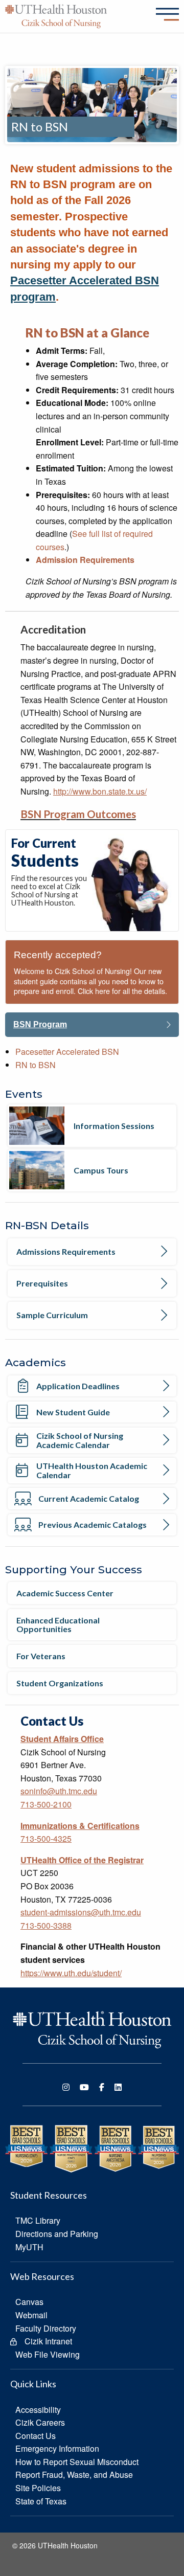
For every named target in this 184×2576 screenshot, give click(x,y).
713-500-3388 (46, 1925)
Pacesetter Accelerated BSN (67, 1052)
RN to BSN (36, 1065)
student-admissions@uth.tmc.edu (81, 1912)
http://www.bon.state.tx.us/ (100, 791)
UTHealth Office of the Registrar (82, 1860)
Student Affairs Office (62, 1739)
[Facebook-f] (102, 2087)
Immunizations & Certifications (80, 1826)
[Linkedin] (118, 2087)
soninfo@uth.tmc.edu (59, 1791)
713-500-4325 (46, 1838)
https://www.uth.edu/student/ (71, 1973)
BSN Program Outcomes (78, 814)
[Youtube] (84, 2087)
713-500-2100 (46, 1804)
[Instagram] (66, 2087)
